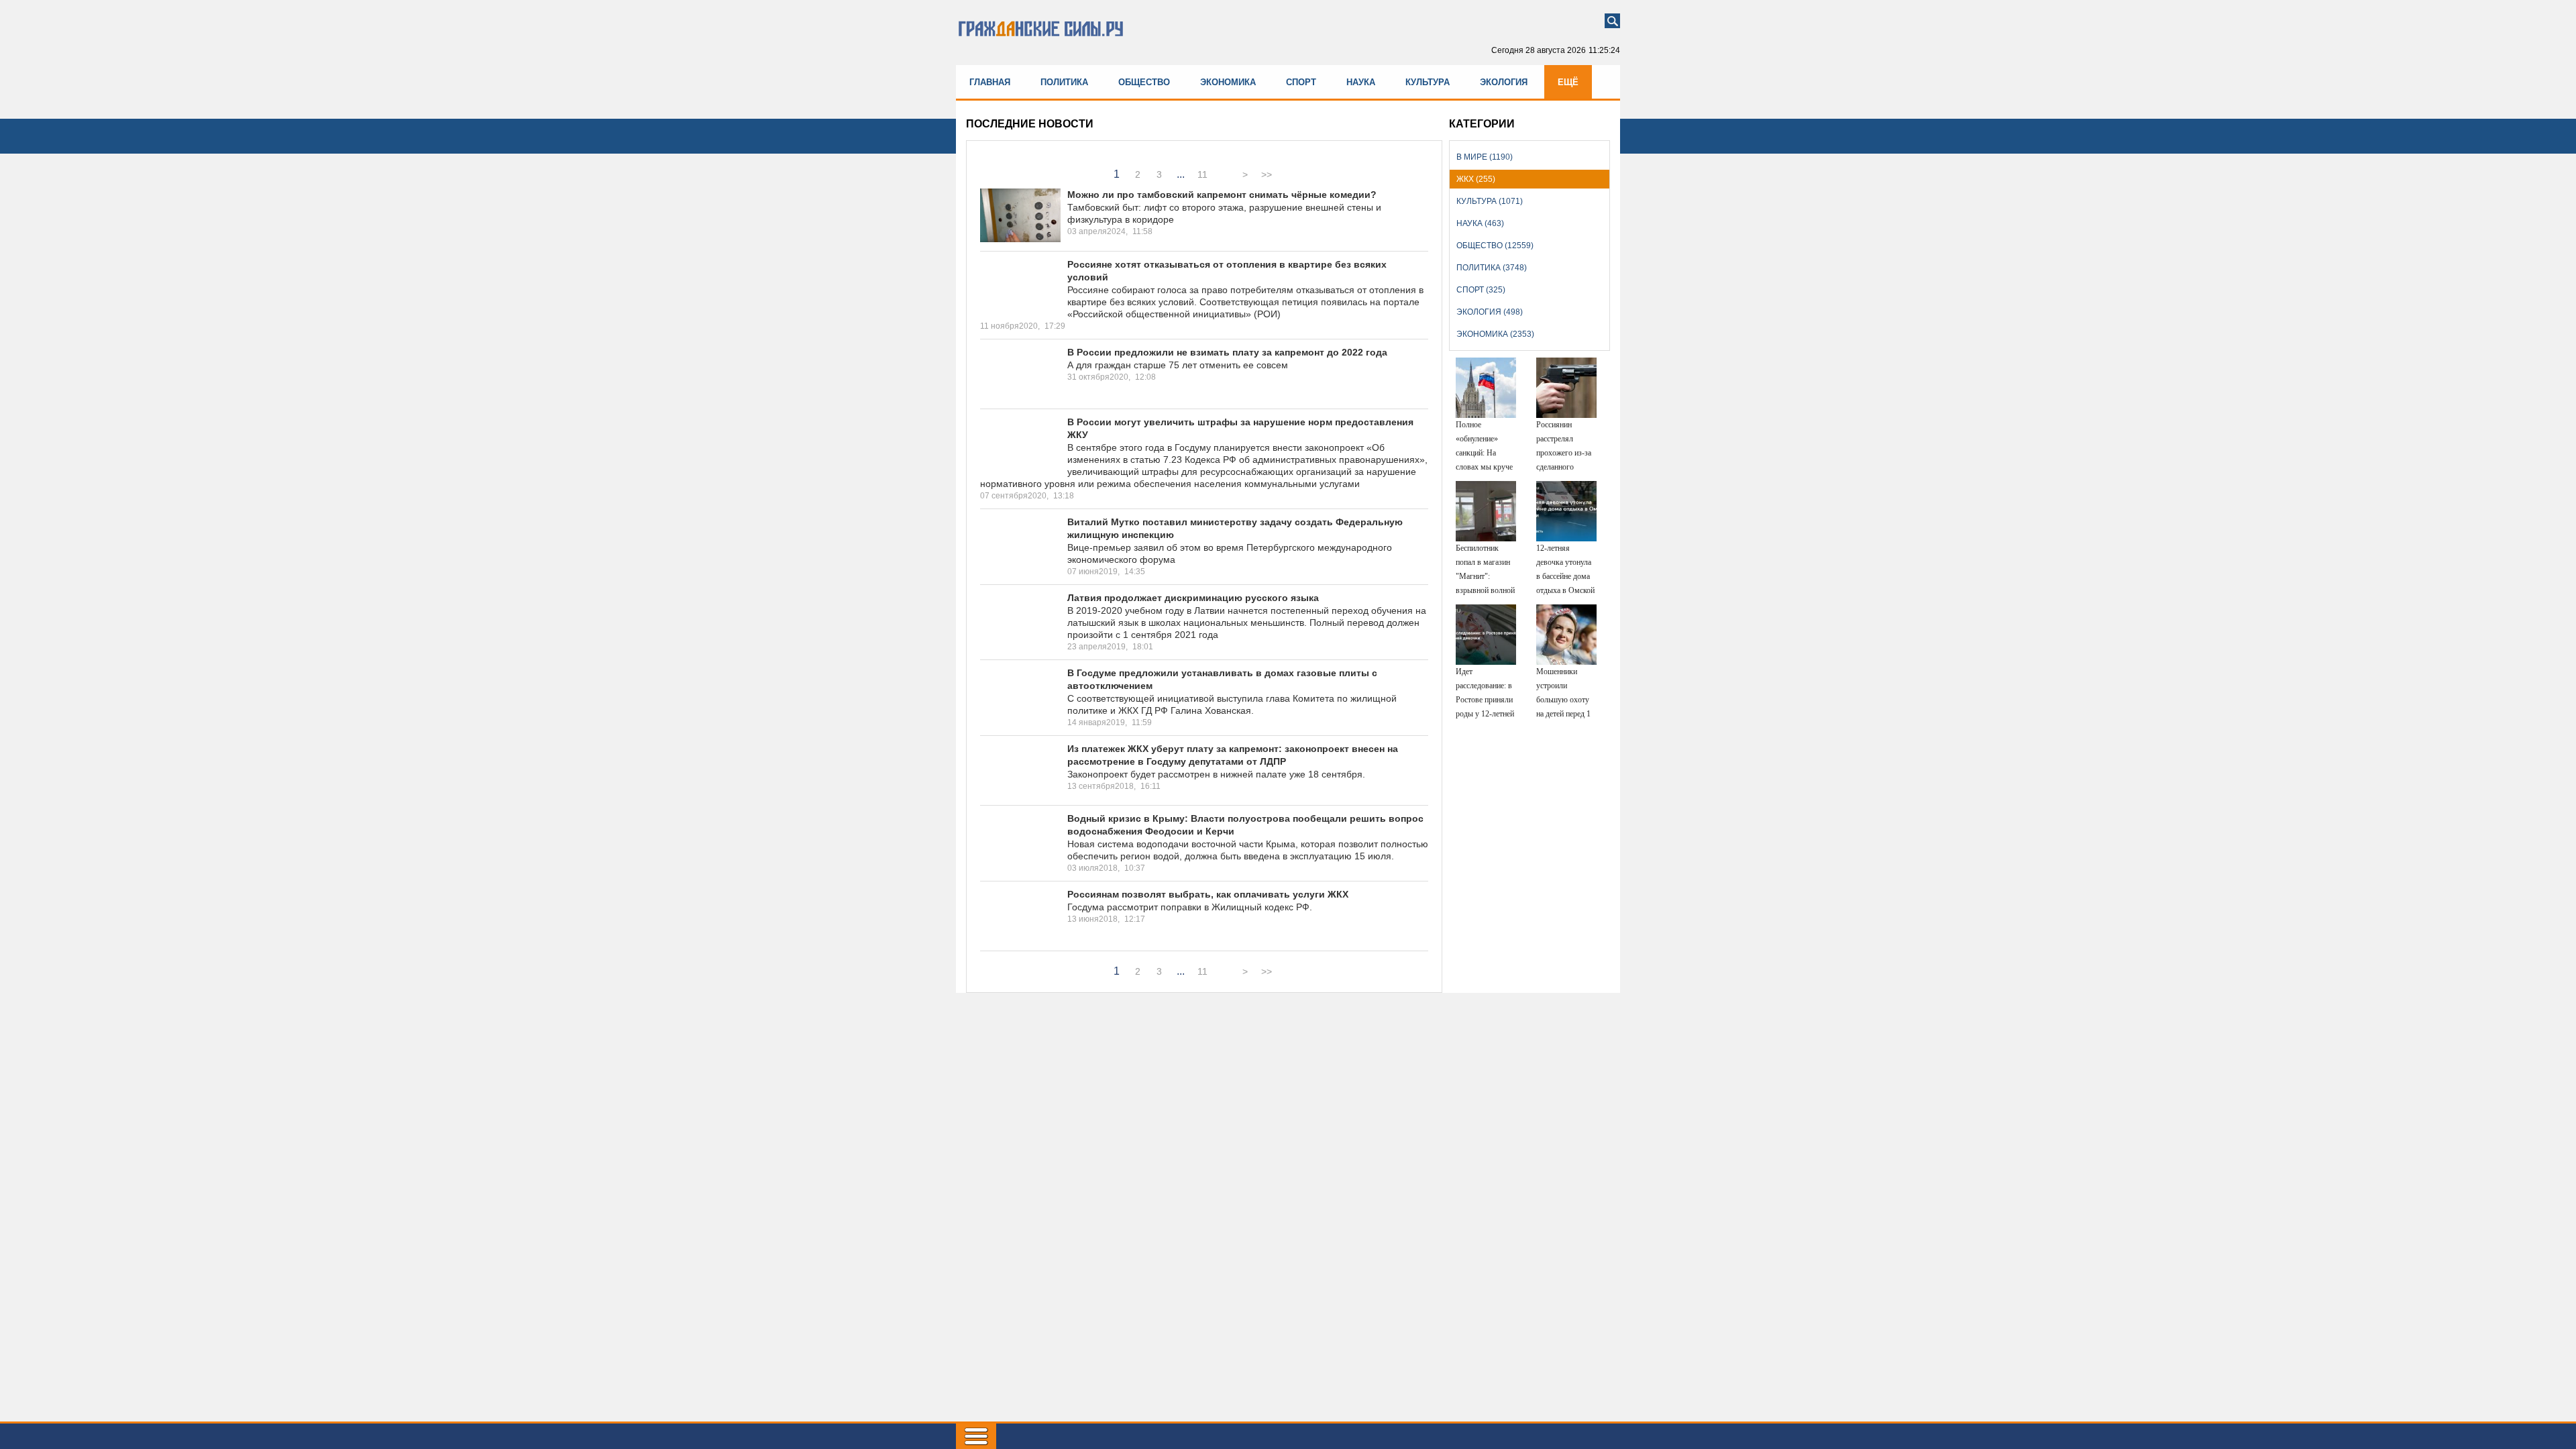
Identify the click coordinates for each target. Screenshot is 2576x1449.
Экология (1504, 82)
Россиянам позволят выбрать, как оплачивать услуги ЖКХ (1208, 894)
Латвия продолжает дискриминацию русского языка (1193, 598)
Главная (990, 82)
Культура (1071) (1490, 201)
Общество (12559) (1495, 246)
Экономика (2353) (1495, 334)
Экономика (1228, 82)
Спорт (1301, 82)
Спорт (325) (1481, 290)
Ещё (1568, 82)
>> (1267, 174)
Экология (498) (1490, 312)
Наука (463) (1480, 223)
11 (1202, 174)
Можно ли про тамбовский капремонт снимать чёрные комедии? (1222, 195)
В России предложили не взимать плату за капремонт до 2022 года (1227, 352)
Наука (1361, 82)
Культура (1428, 82)
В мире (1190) (1485, 157)
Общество (1144, 82)
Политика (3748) (1492, 268)
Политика (1064, 82)
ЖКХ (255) (1476, 179)
